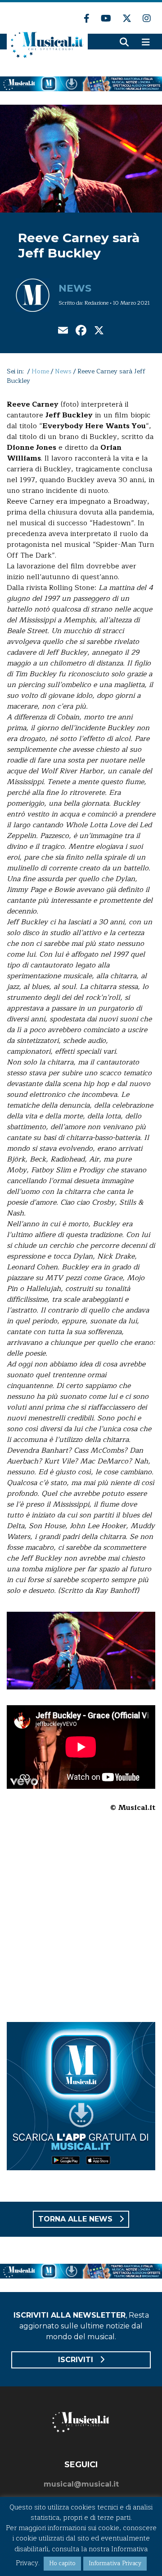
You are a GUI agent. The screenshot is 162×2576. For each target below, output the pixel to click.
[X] (99, 331)
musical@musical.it (81, 2484)
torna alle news (76, 2219)
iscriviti (77, 2360)
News (75, 288)
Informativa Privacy (115, 2563)
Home (40, 371)
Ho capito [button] (62, 2563)
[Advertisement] (81, 1923)
